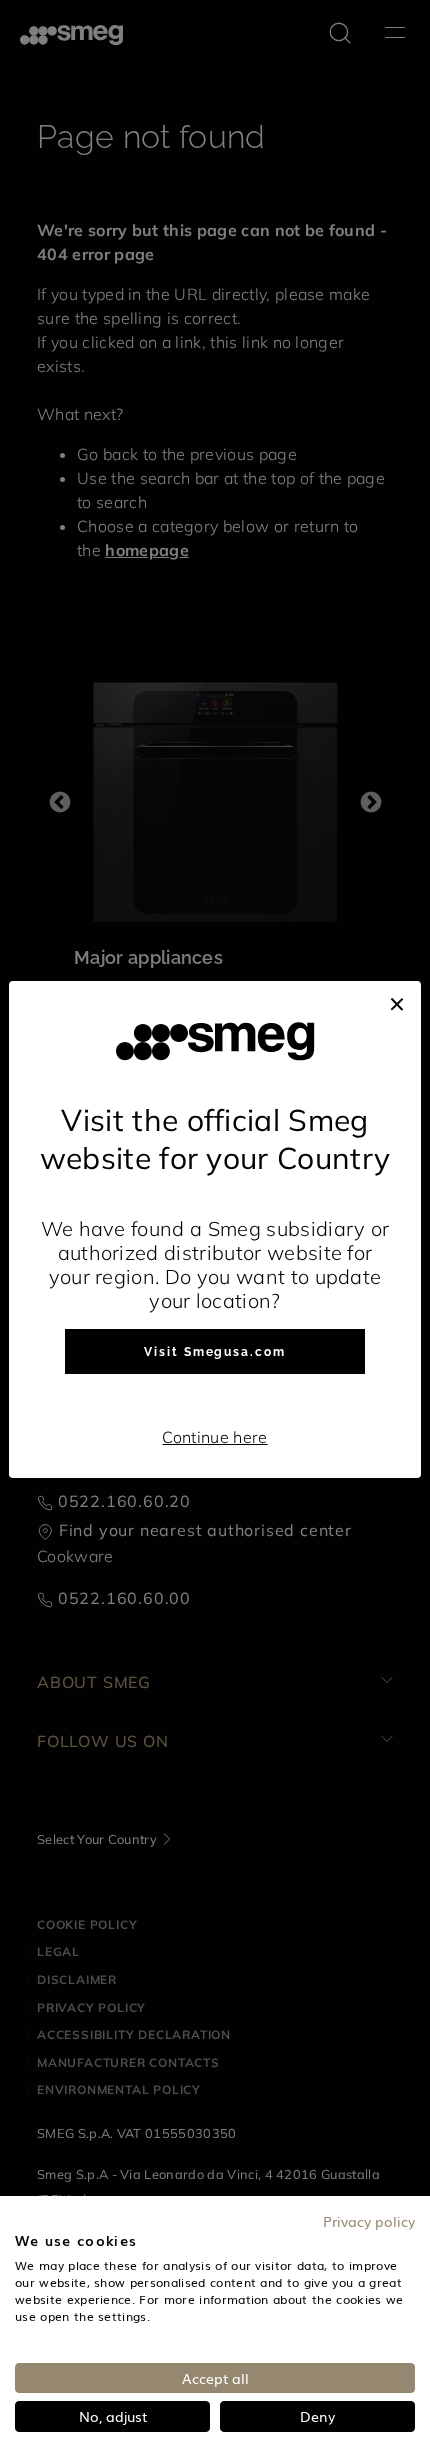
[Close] (397, 1001)
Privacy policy (369, 2221)
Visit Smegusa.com (215, 1352)
